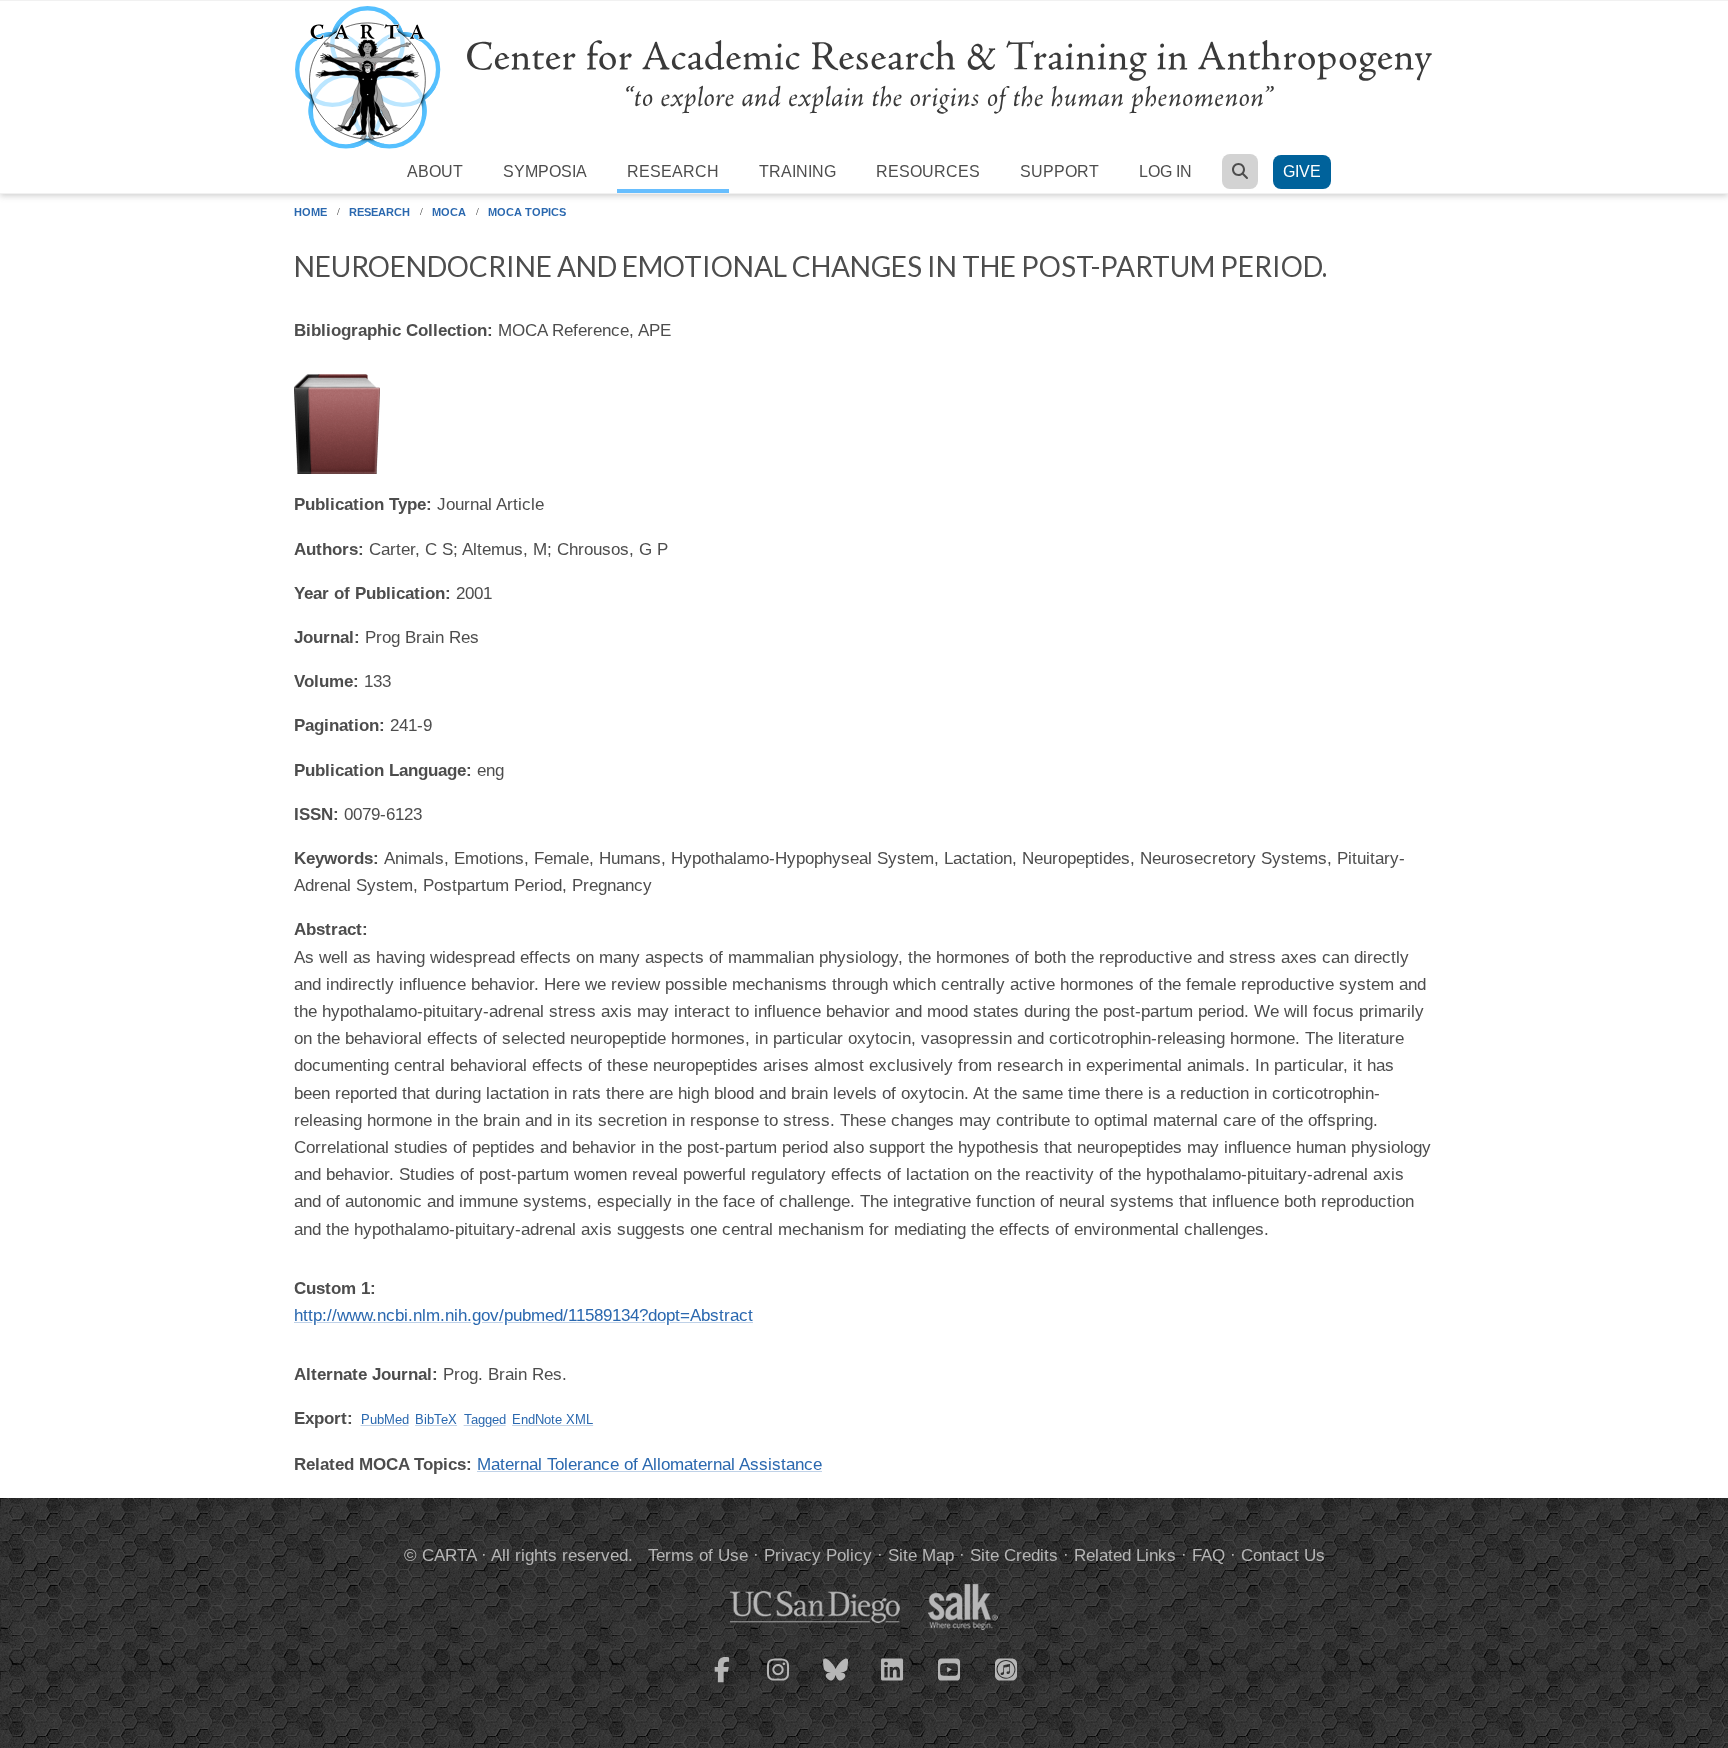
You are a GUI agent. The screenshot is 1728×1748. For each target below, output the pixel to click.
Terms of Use (698, 1555)
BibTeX (436, 1419)
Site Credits (1014, 1555)
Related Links (1125, 1555)
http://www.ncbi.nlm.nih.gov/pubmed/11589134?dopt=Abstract (523, 1315)
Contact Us (1283, 1555)
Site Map (921, 1555)
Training (797, 171)
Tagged (485, 1419)
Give (1302, 171)
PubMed (385, 1419)
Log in (1165, 171)
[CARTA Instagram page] (779, 1682)
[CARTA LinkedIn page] (893, 1682)
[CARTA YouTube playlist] (950, 1682)
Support (1059, 171)
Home (310, 212)
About (435, 171)
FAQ (1208, 1555)
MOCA (449, 212)
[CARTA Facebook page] (722, 1682)
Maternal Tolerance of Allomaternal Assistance (649, 1464)
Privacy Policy (818, 1555)
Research (673, 171)
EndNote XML (552, 1419)
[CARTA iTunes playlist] (1007, 1668)
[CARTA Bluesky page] (836, 1682)
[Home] (864, 76)
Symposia (545, 171)
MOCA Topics (527, 212)
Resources (928, 171)
